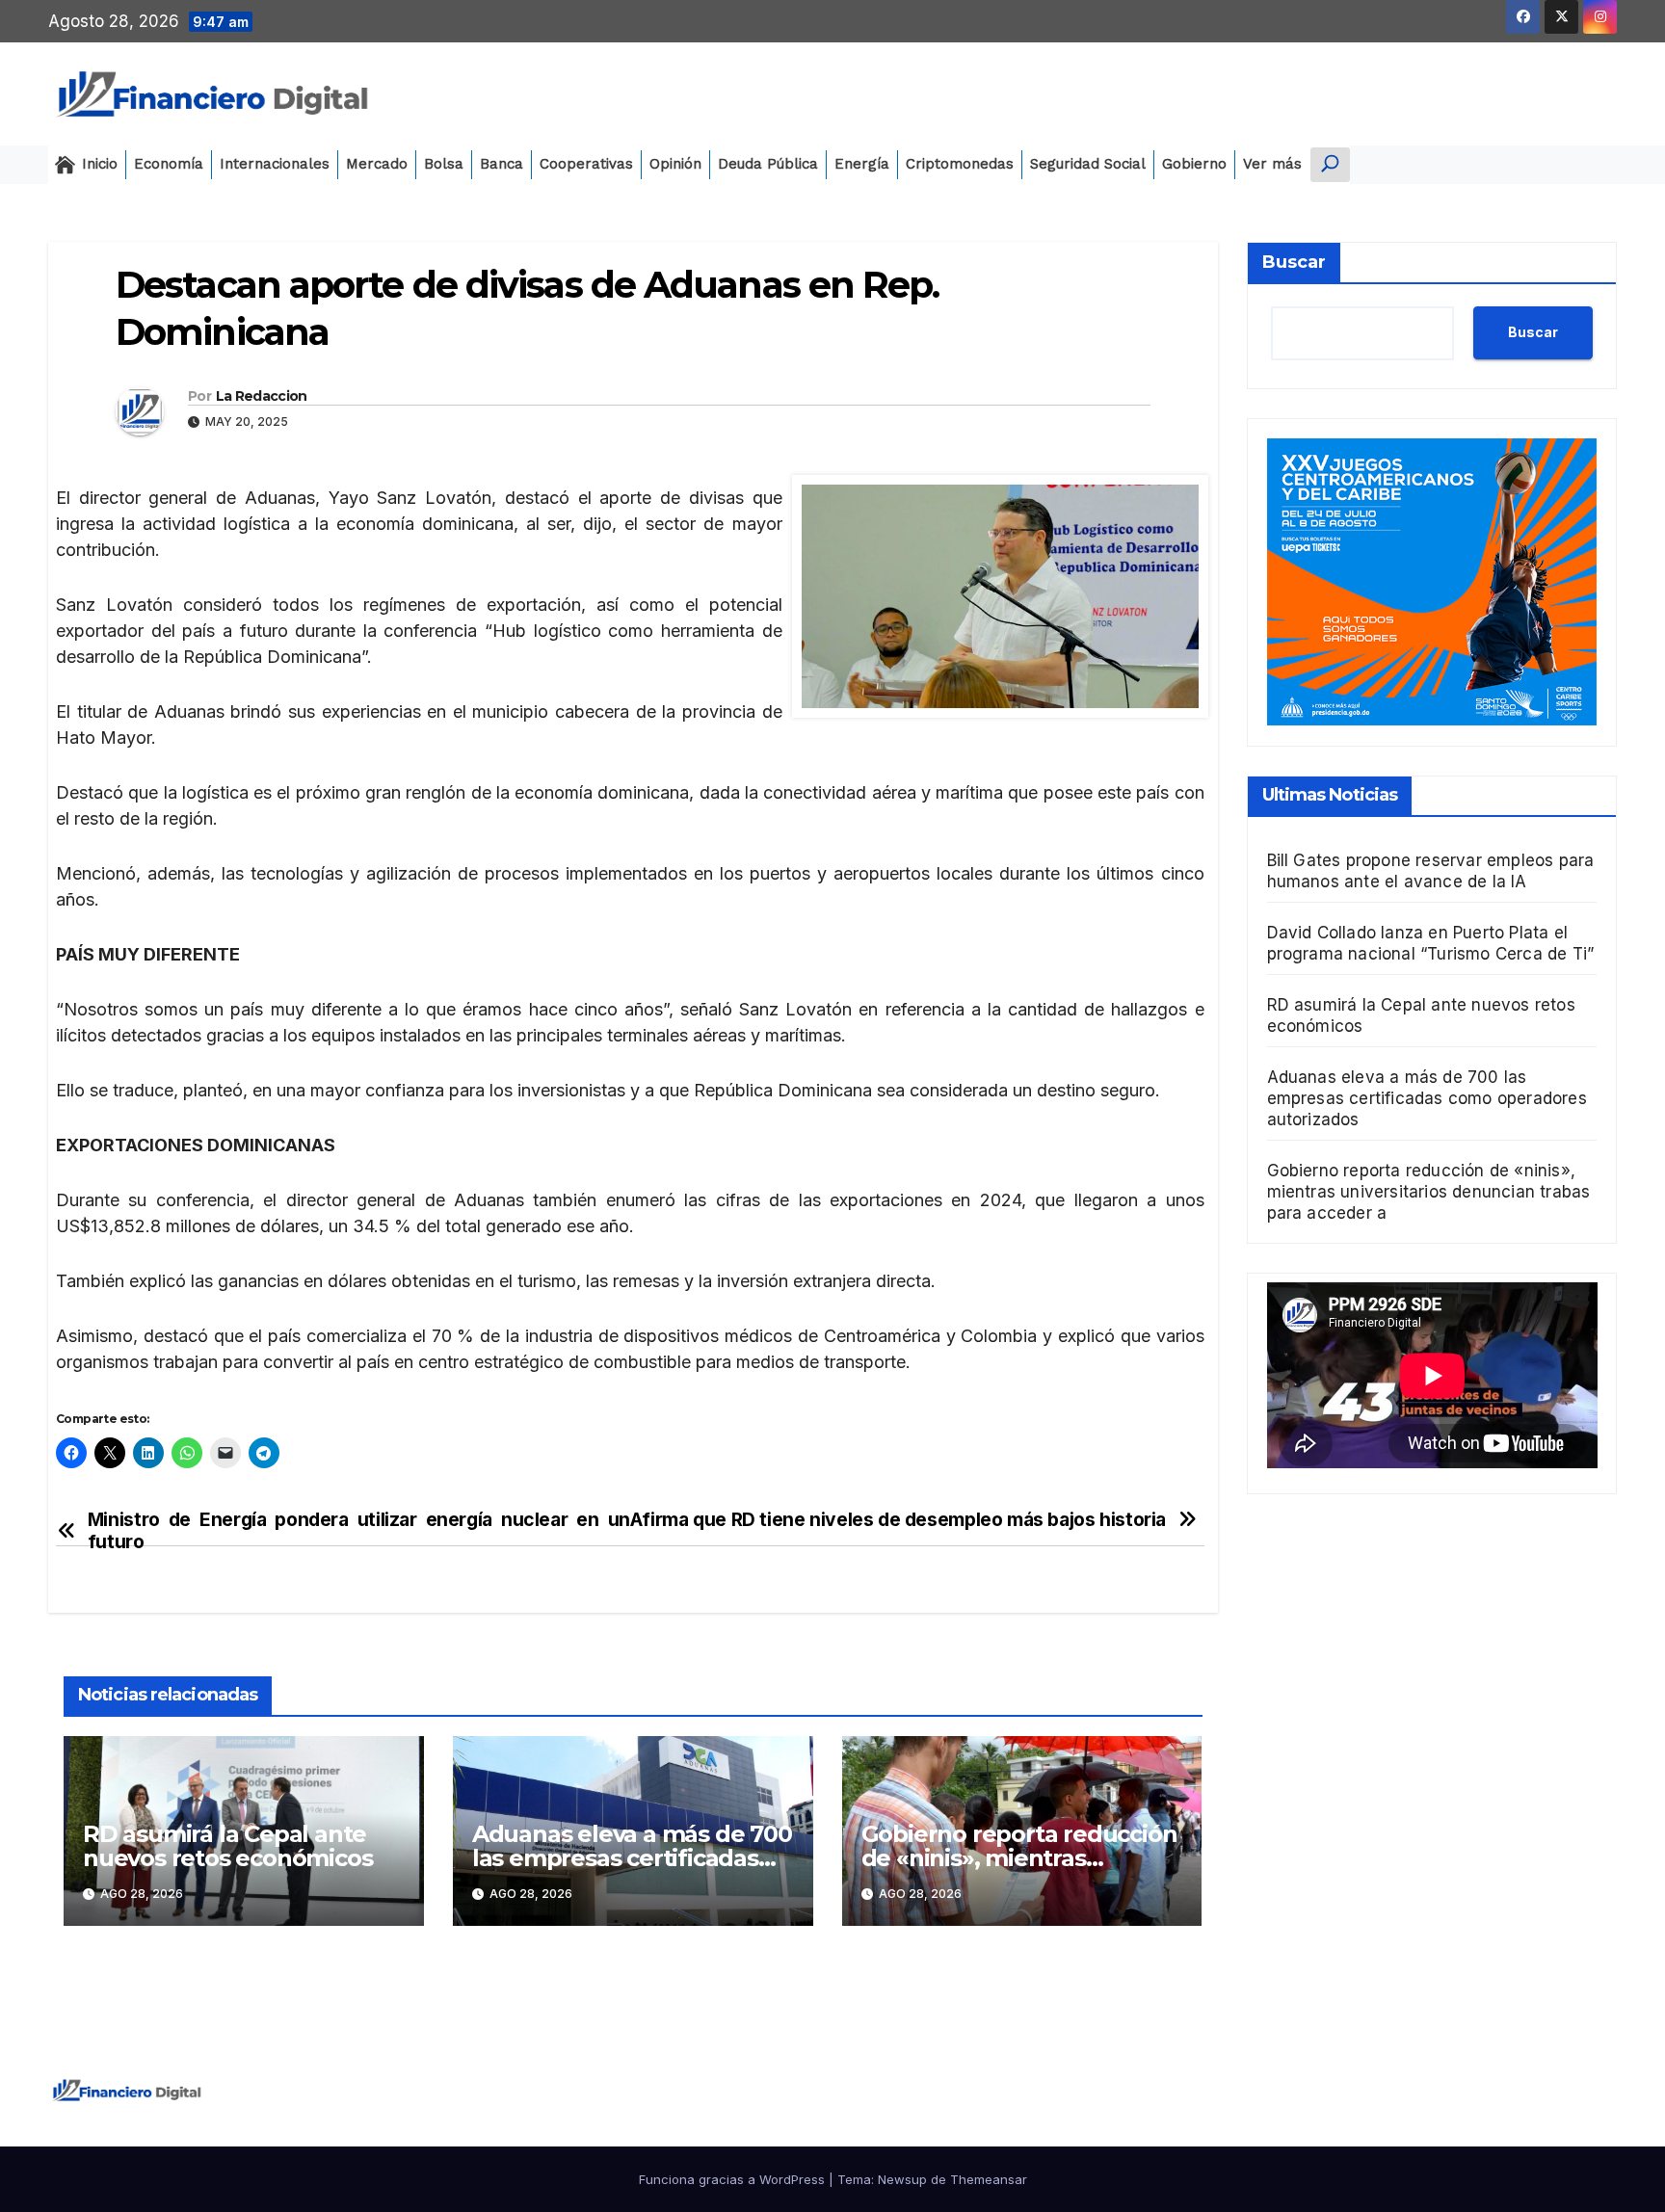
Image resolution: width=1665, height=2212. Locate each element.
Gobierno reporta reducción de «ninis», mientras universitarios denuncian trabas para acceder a (1429, 1191)
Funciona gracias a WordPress (734, 2179)
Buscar (1294, 262)
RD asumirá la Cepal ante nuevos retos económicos (227, 1846)
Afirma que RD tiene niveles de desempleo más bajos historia (898, 1520)
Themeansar (989, 2179)
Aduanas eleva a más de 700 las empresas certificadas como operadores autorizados (1427, 1097)
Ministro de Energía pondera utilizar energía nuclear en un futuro (359, 1531)
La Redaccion (262, 396)
